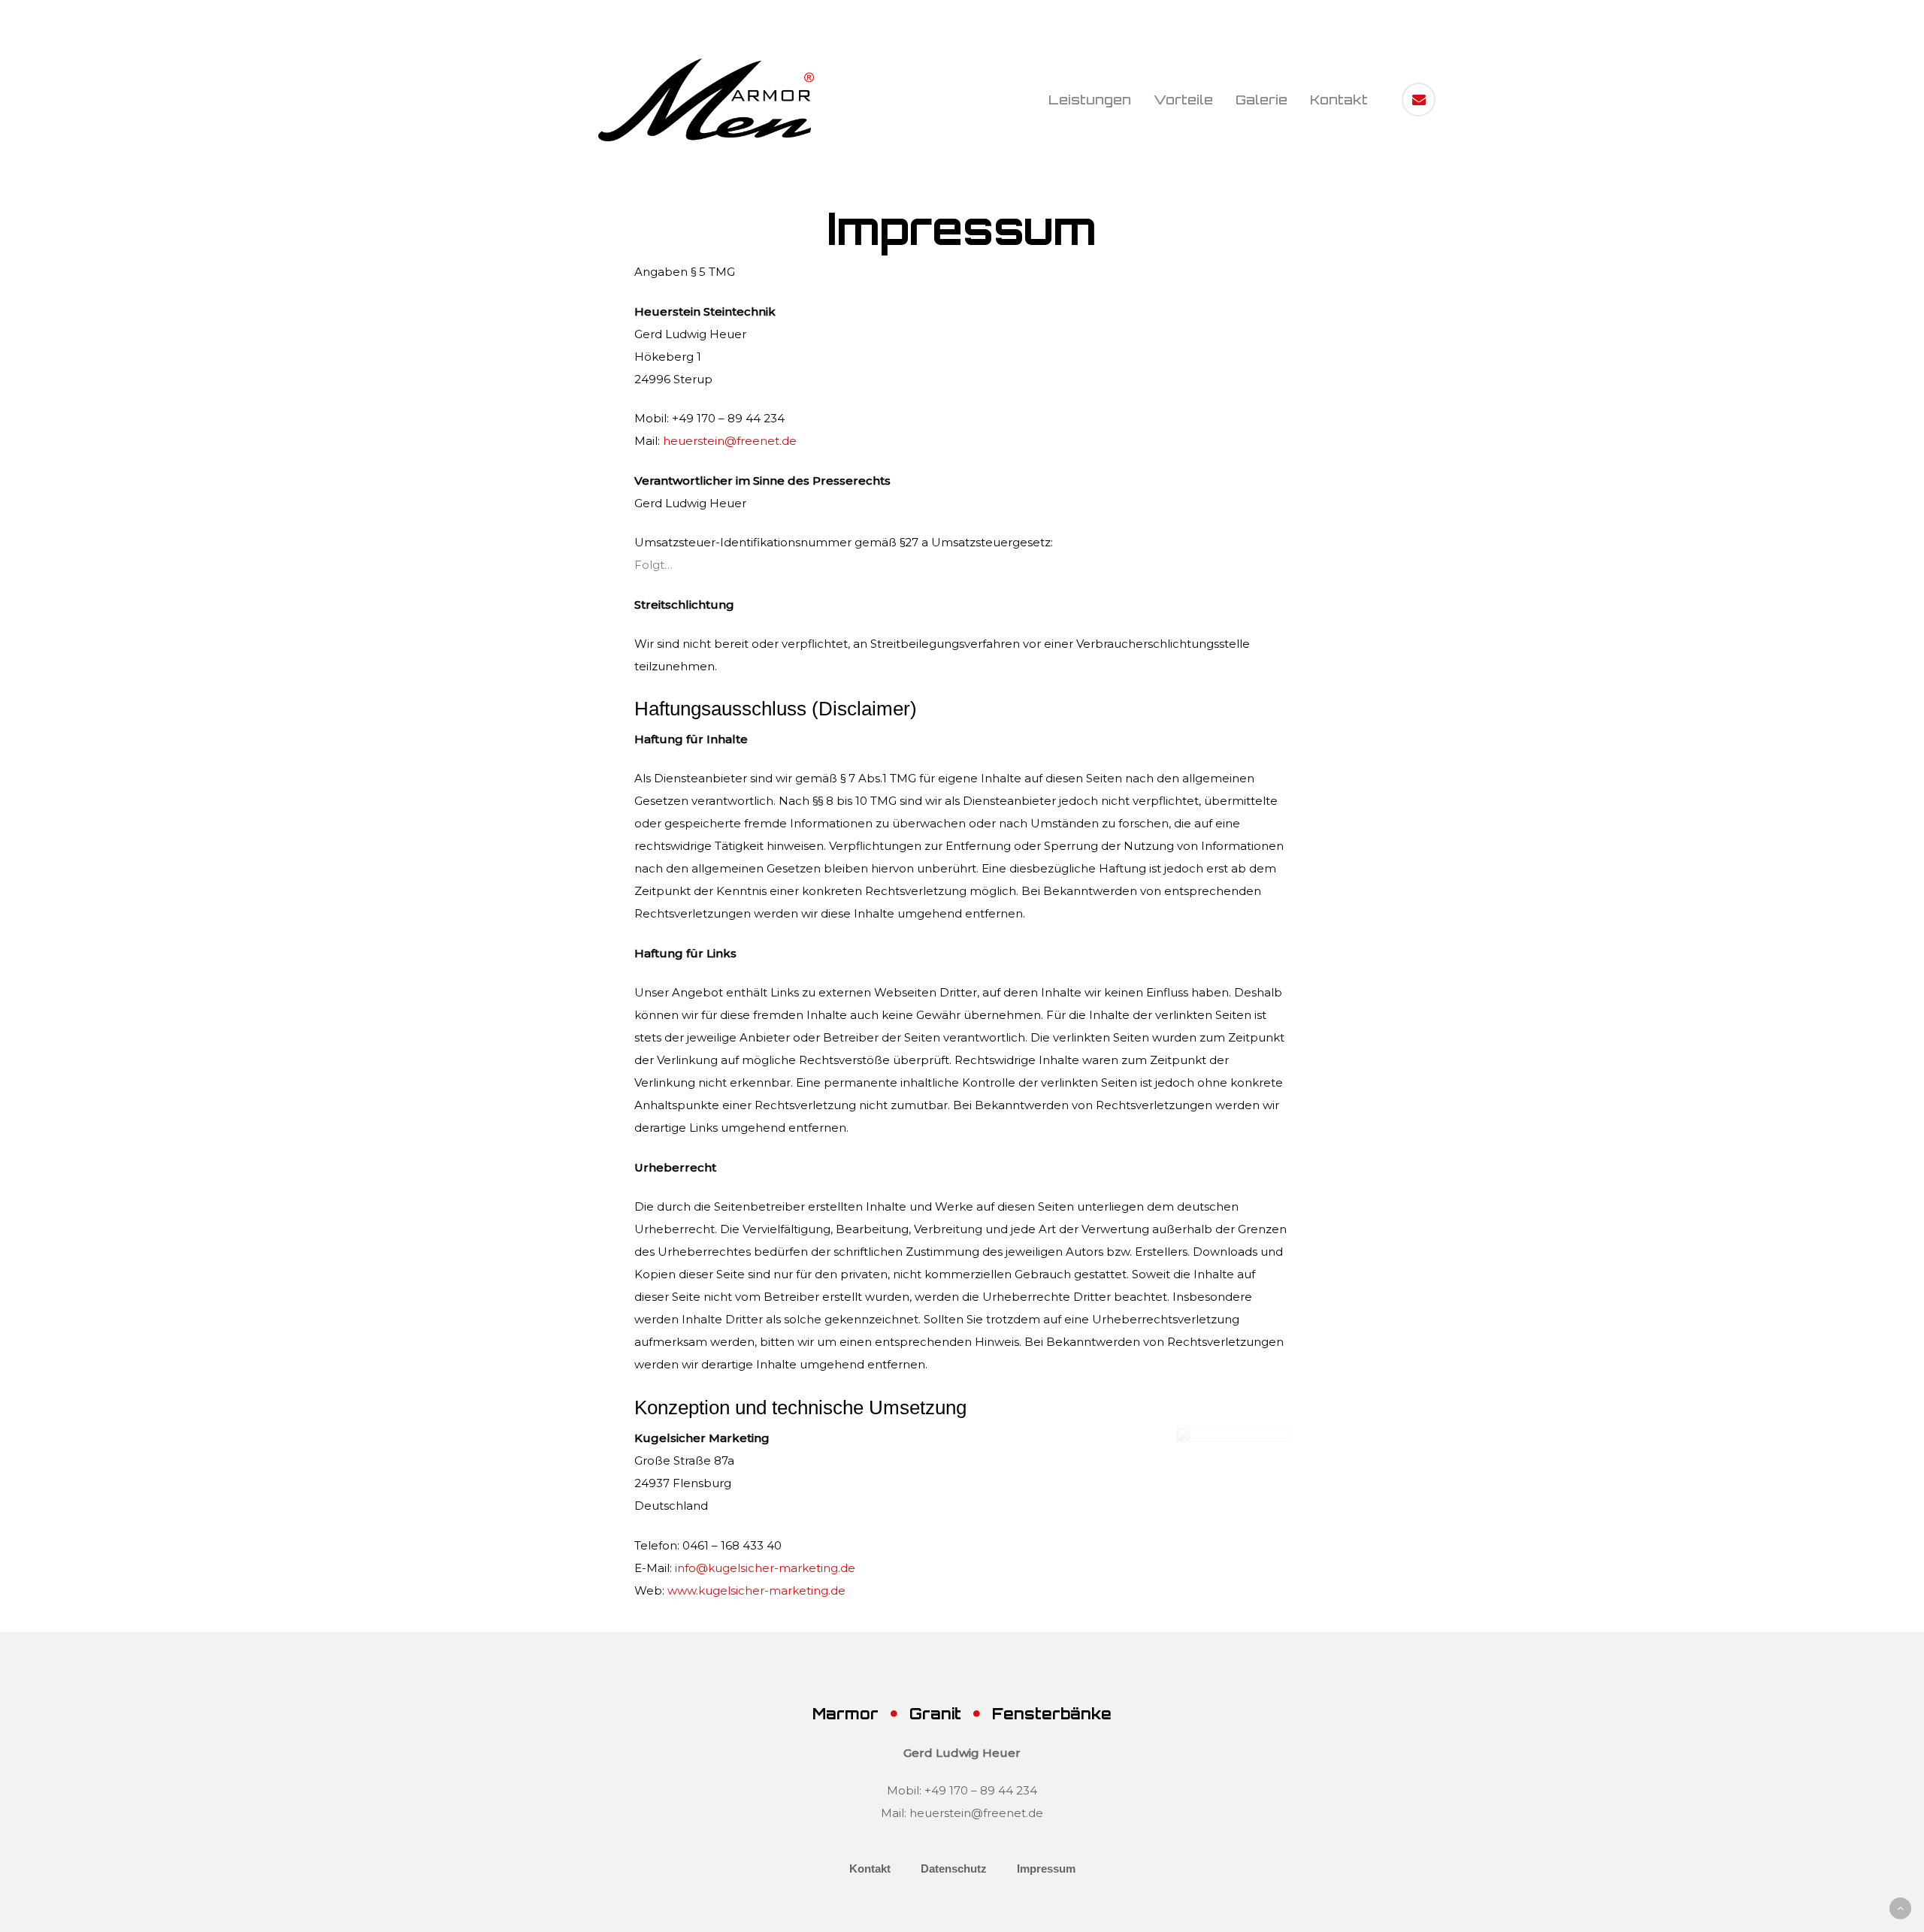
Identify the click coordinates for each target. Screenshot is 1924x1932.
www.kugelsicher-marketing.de (756, 1590)
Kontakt (1339, 100)
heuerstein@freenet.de (730, 441)
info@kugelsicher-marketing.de (765, 1568)
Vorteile (1183, 100)
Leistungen (1090, 100)
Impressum (1046, 1869)
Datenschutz (954, 1869)
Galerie (1261, 100)
